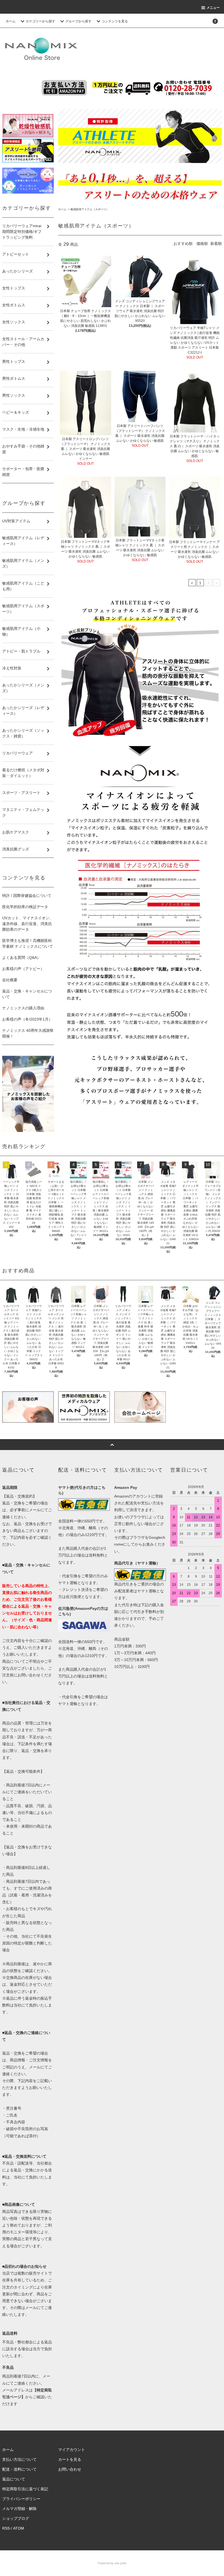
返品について (14, 2479)
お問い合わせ (70, 2469)
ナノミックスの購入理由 (23, 1008)
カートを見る (70, 2459)
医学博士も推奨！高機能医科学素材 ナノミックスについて (28, 943)
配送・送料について (19, 2469)
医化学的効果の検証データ (25, 907)
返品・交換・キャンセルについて (27, 994)
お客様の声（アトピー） (23, 969)
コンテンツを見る (115, 21)
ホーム (11, 21)
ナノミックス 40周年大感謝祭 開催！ (28, 1033)
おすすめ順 (183, 244)
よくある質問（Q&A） (21, 958)
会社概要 (10, 980)
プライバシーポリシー (21, 2499)
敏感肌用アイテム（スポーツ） (90, 209)
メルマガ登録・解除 (19, 2509)
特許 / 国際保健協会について (27, 896)
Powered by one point (112, 2563)
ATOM (19, 2528)
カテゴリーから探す (40, 21)
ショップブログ (16, 2518)
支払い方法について (19, 2459)
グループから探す (78, 21)
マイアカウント (72, 2450)
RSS (6, 2528)
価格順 (202, 244)
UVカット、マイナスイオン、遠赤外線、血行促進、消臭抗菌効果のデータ (28, 924)
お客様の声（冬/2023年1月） (27, 1019)
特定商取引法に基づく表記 (25, 2489)
